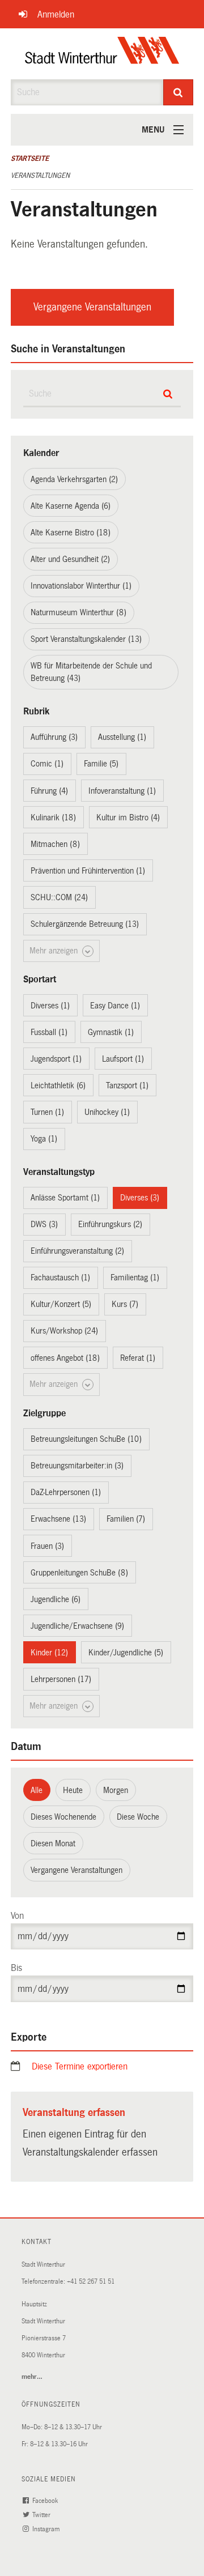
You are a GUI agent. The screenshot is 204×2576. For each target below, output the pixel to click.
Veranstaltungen (40, 176)
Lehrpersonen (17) (61, 1679)
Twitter (42, 2515)
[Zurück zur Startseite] (102, 54)
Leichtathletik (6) (58, 1085)
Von (17, 1916)
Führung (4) (49, 791)
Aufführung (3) (54, 737)
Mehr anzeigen (55, 951)
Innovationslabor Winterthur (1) (81, 586)
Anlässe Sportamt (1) (65, 1198)
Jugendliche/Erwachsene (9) (77, 1626)
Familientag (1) (135, 1278)
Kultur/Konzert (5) (61, 1304)
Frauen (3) (47, 1546)
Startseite (30, 159)
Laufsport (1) (123, 1059)
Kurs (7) (125, 1304)
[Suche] (178, 92)
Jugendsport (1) (56, 1059)
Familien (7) (126, 1519)
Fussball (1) (49, 1032)
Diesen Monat (53, 1843)
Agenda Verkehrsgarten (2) (74, 479)
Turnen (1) (47, 1112)
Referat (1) (138, 1358)
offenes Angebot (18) (65, 1358)
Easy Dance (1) (115, 1006)
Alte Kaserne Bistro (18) (71, 533)
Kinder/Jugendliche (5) (126, 1653)
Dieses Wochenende (63, 1817)
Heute (73, 1790)
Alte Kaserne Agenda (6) (71, 506)
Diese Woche (138, 1817)
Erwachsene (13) (58, 1519)
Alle (37, 1790)
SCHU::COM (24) (59, 897)
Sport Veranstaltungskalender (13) (86, 639)
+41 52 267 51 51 (91, 2282)
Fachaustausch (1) (60, 1278)
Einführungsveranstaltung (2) (77, 1251)
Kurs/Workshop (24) (64, 1331)
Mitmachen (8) (55, 844)
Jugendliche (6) (56, 1599)
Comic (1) (47, 764)
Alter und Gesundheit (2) (70, 559)
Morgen (116, 1790)
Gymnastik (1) (111, 1032)
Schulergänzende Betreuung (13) (85, 924)
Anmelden (56, 14)
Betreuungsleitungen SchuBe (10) (86, 1439)
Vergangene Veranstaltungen (92, 307)
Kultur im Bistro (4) (128, 817)
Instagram (47, 2529)
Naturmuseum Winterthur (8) (78, 612)
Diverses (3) (140, 1198)
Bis (16, 1968)
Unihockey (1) (107, 1112)
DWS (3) (44, 1224)
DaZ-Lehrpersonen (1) (66, 1492)
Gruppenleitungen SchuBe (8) (79, 1573)
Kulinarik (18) (53, 817)
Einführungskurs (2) (110, 1224)
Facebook (46, 2501)
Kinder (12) (49, 1653)
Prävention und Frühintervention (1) (88, 871)
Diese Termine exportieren (80, 2066)
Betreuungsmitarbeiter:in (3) (77, 1466)
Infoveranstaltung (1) (122, 791)
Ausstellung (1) (122, 737)
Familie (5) (101, 764)
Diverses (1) (50, 1006)
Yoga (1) (44, 1139)
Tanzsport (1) (127, 1085)
